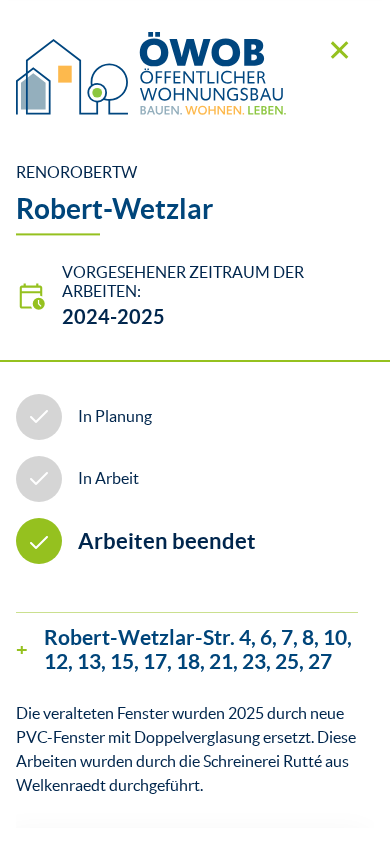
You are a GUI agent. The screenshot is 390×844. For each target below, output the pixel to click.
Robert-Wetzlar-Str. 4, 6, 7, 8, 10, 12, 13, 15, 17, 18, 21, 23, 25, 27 (198, 649)
